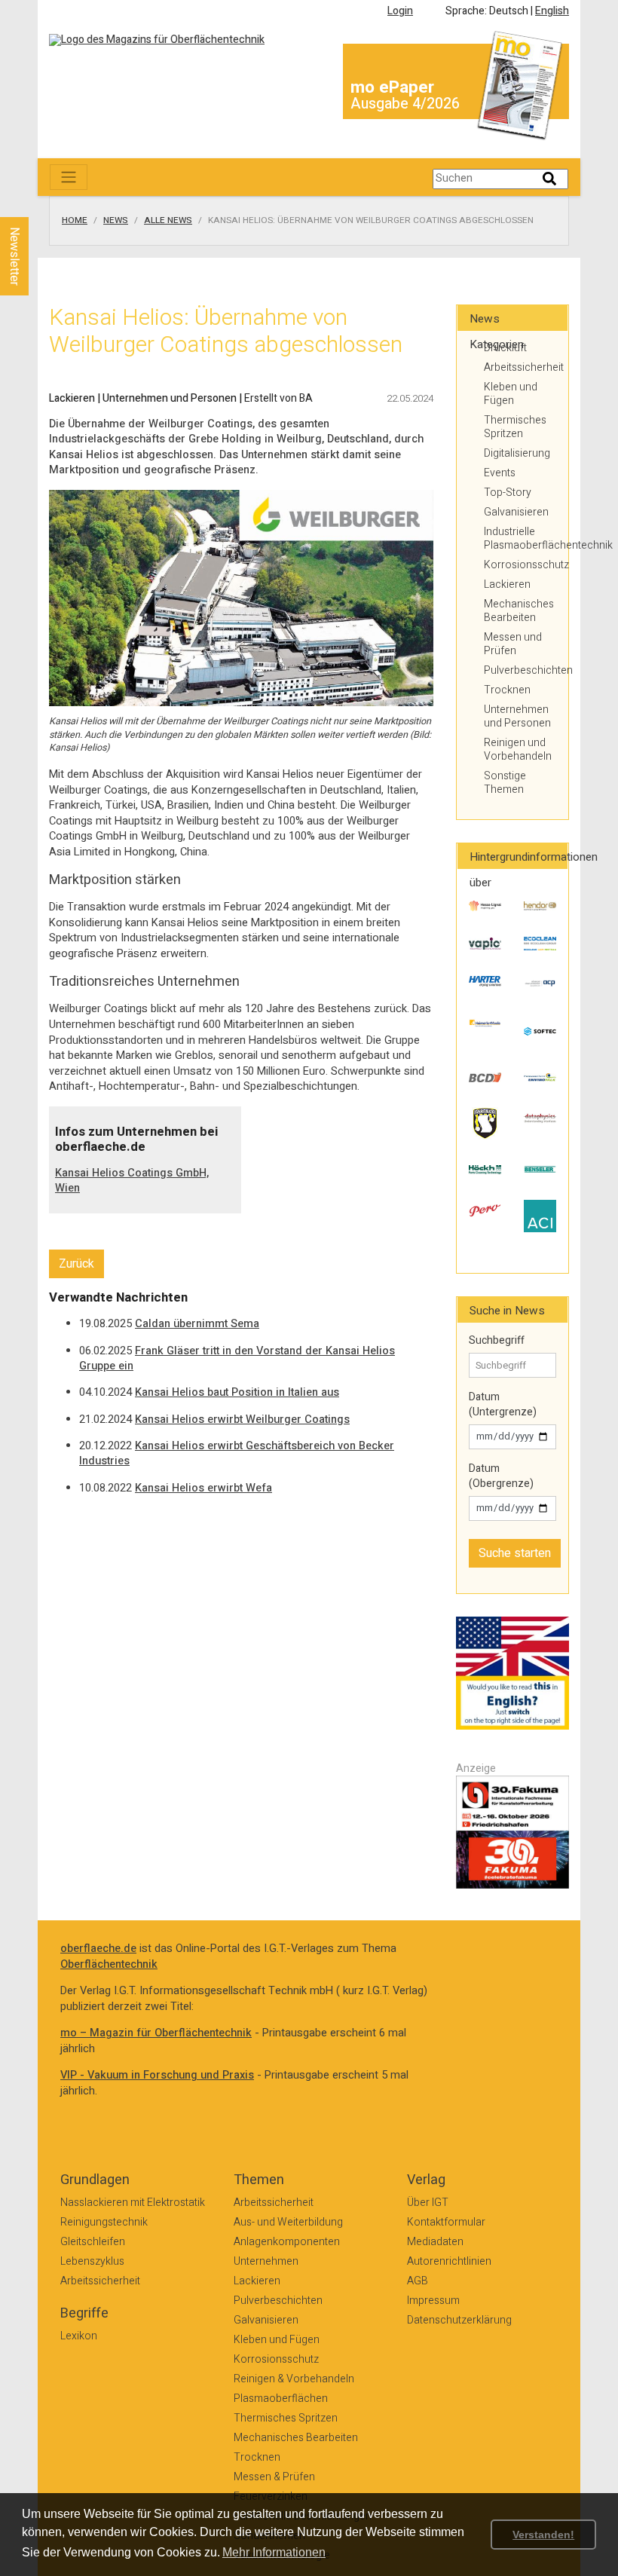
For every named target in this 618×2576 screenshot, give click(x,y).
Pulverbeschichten (520, 670)
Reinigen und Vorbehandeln (518, 750)
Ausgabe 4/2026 (405, 104)
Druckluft (505, 348)
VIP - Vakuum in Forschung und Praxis (157, 2075)
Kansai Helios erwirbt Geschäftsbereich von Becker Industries (237, 1454)
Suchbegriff (497, 1341)
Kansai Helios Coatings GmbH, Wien (132, 1181)
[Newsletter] (39, 203)
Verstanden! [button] (543, 2535)
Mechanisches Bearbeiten (519, 611)
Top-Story (508, 493)
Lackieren (507, 584)
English (552, 11)
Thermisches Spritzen (515, 427)
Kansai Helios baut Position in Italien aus (237, 1392)
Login (400, 11)
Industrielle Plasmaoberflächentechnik (520, 538)
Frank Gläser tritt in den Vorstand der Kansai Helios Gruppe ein (237, 1359)
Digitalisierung (517, 453)
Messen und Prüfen (513, 644)
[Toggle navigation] (69, 177)
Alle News (168, 221)
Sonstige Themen (505, 783)
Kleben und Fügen (511, 394)
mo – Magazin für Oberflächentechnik (156, 2033)
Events (500, 473)
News (116, 221)
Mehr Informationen (274, 2552)
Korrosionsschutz (520, 565)
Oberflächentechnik (109, 1964)
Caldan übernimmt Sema (197, 1324)
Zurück (76, 1264)
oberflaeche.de (98, 1949)
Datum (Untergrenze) (503, 1404)
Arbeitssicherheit (520, 367)
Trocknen (507, 690)
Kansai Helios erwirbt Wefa (203, 1488)
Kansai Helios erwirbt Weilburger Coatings (242, 1420)
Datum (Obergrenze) (501, 1476)
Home (75, 221)
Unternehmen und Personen (517, 716)
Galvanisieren (516, 512)
